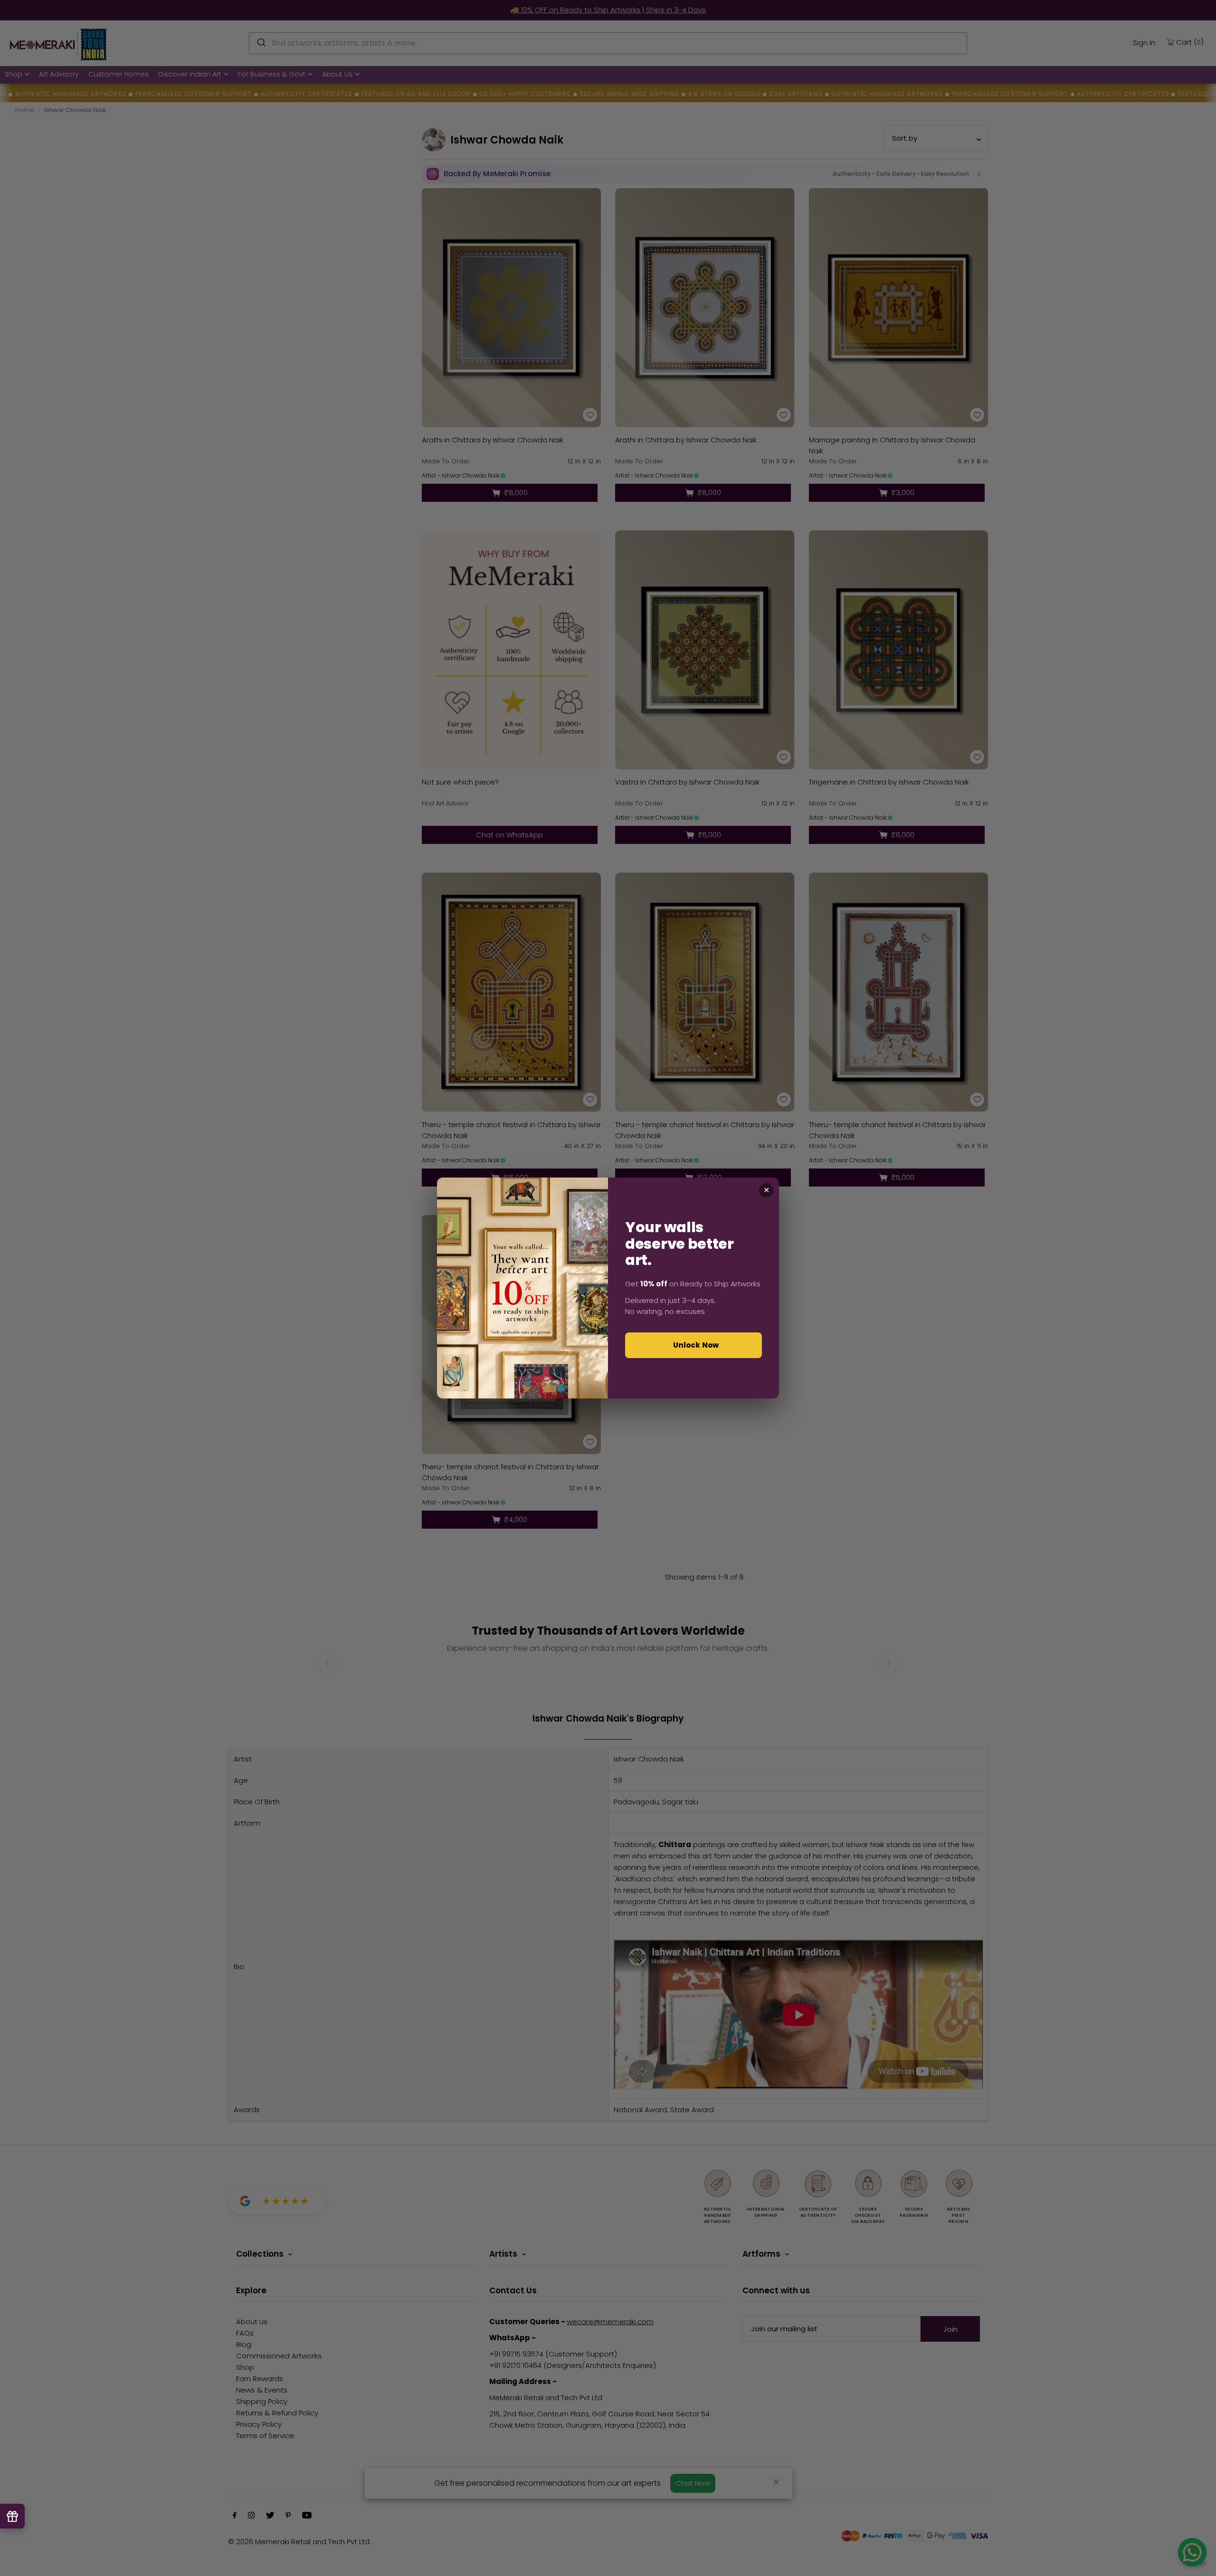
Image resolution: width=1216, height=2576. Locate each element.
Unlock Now (696, 1345)
